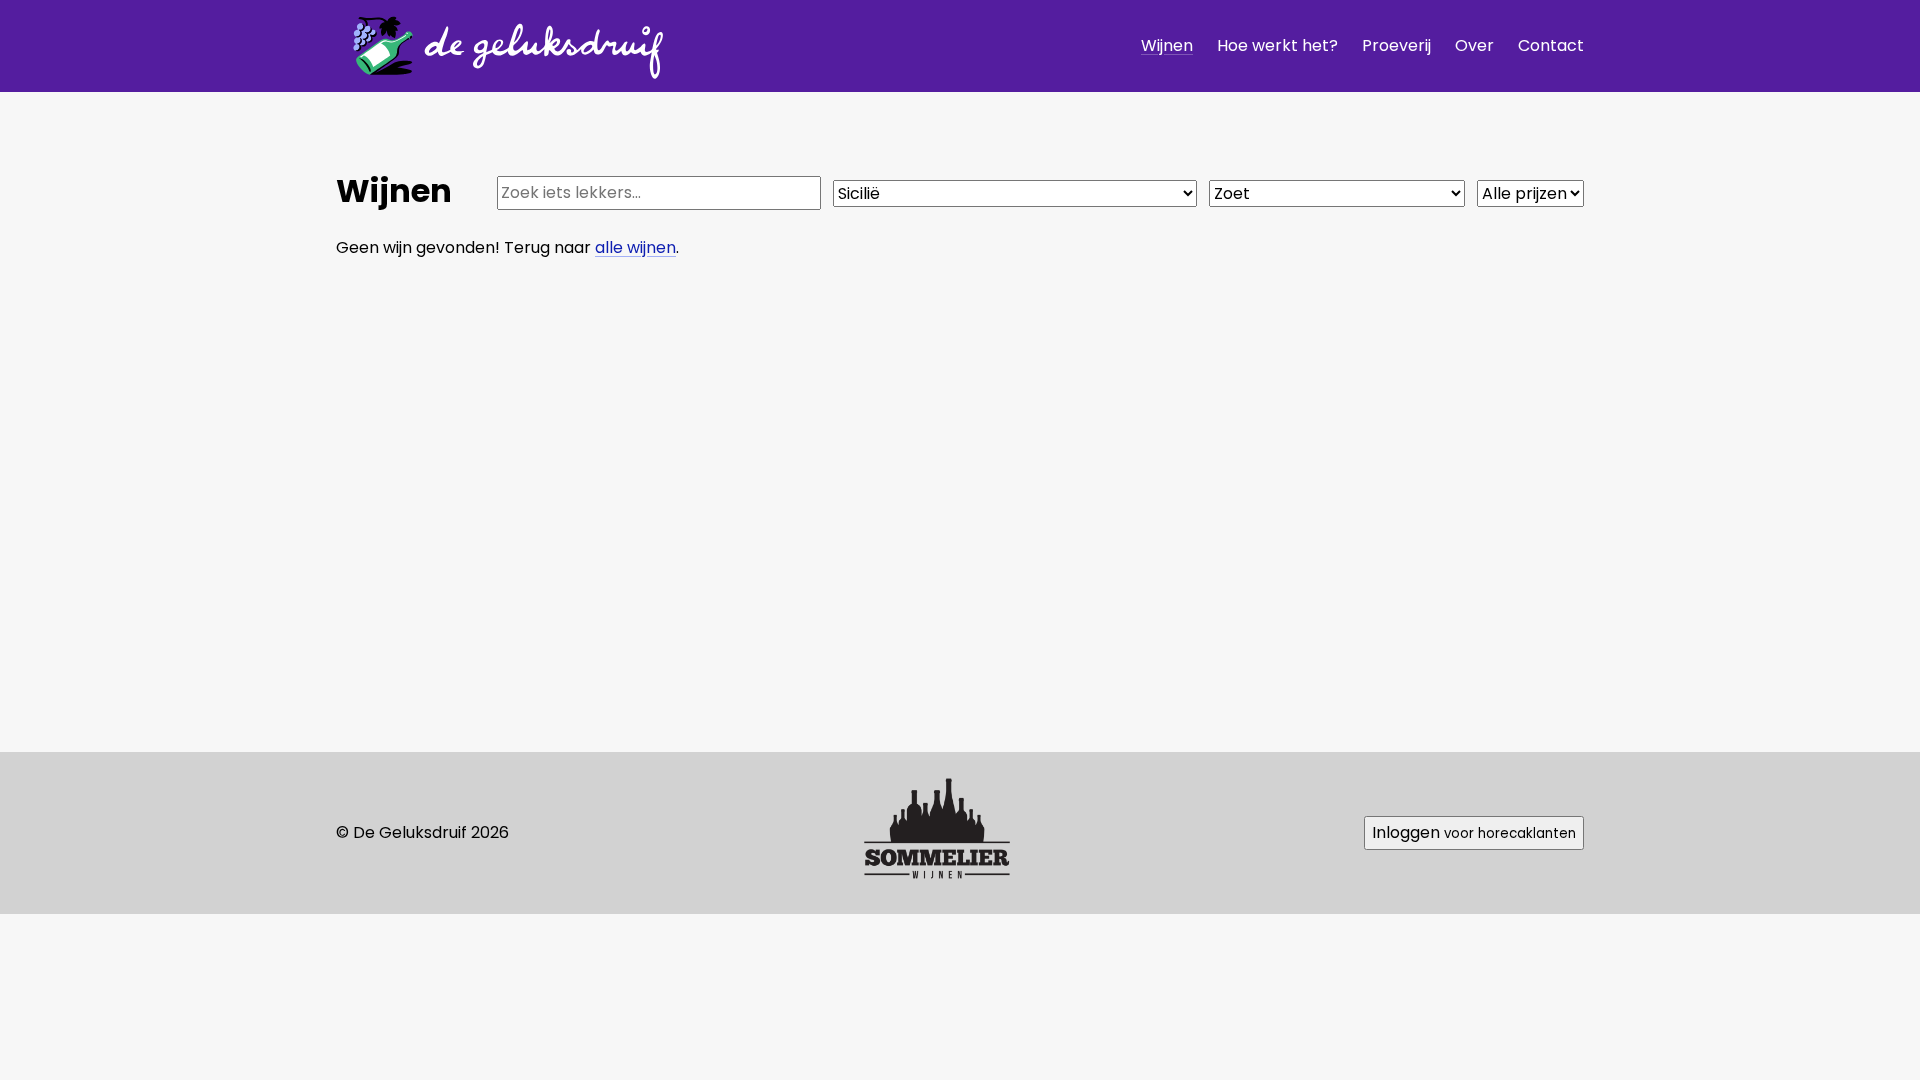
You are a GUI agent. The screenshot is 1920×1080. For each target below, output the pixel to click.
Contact (1551, 45)
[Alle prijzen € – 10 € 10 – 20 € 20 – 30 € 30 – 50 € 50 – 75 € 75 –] (1530, 193)
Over (1474, 45)
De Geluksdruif (500, 45)
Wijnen (1167, 45)
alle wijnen (635, 247)
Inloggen (1474, 832)
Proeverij (1396, 45)
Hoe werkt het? (1277, 45)
